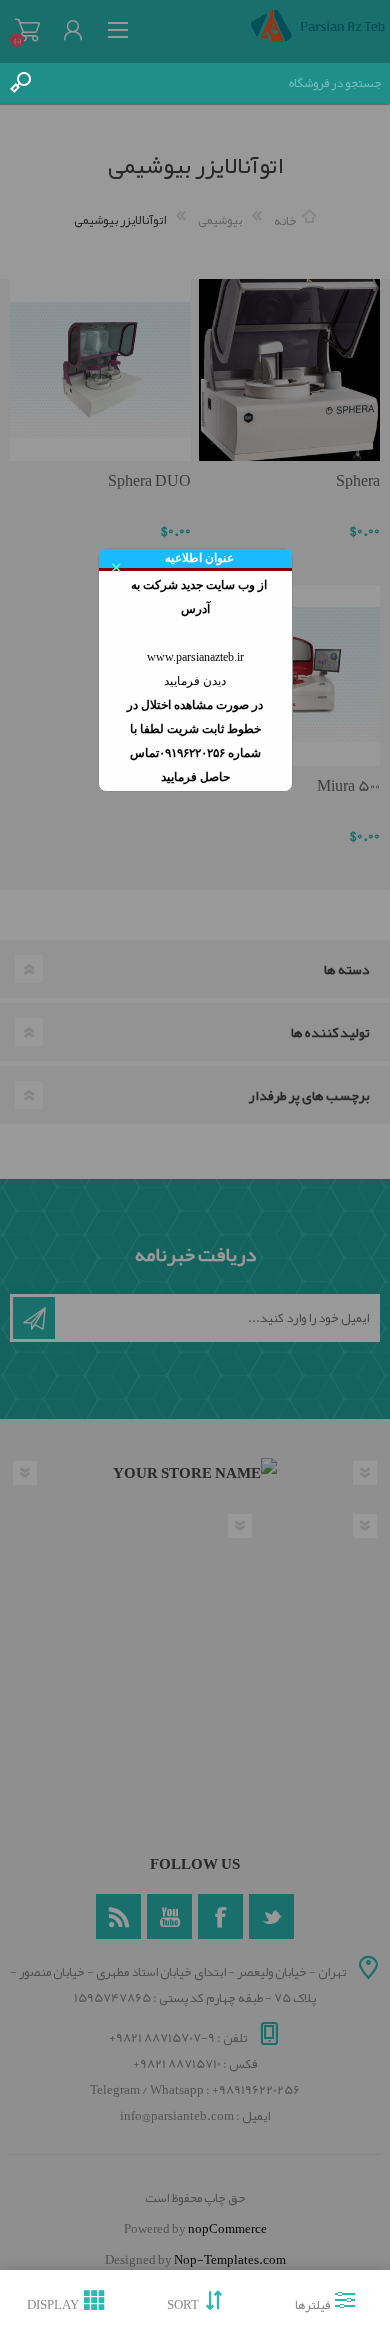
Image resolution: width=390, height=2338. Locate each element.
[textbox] (215, 83)
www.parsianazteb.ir (195, 657)
